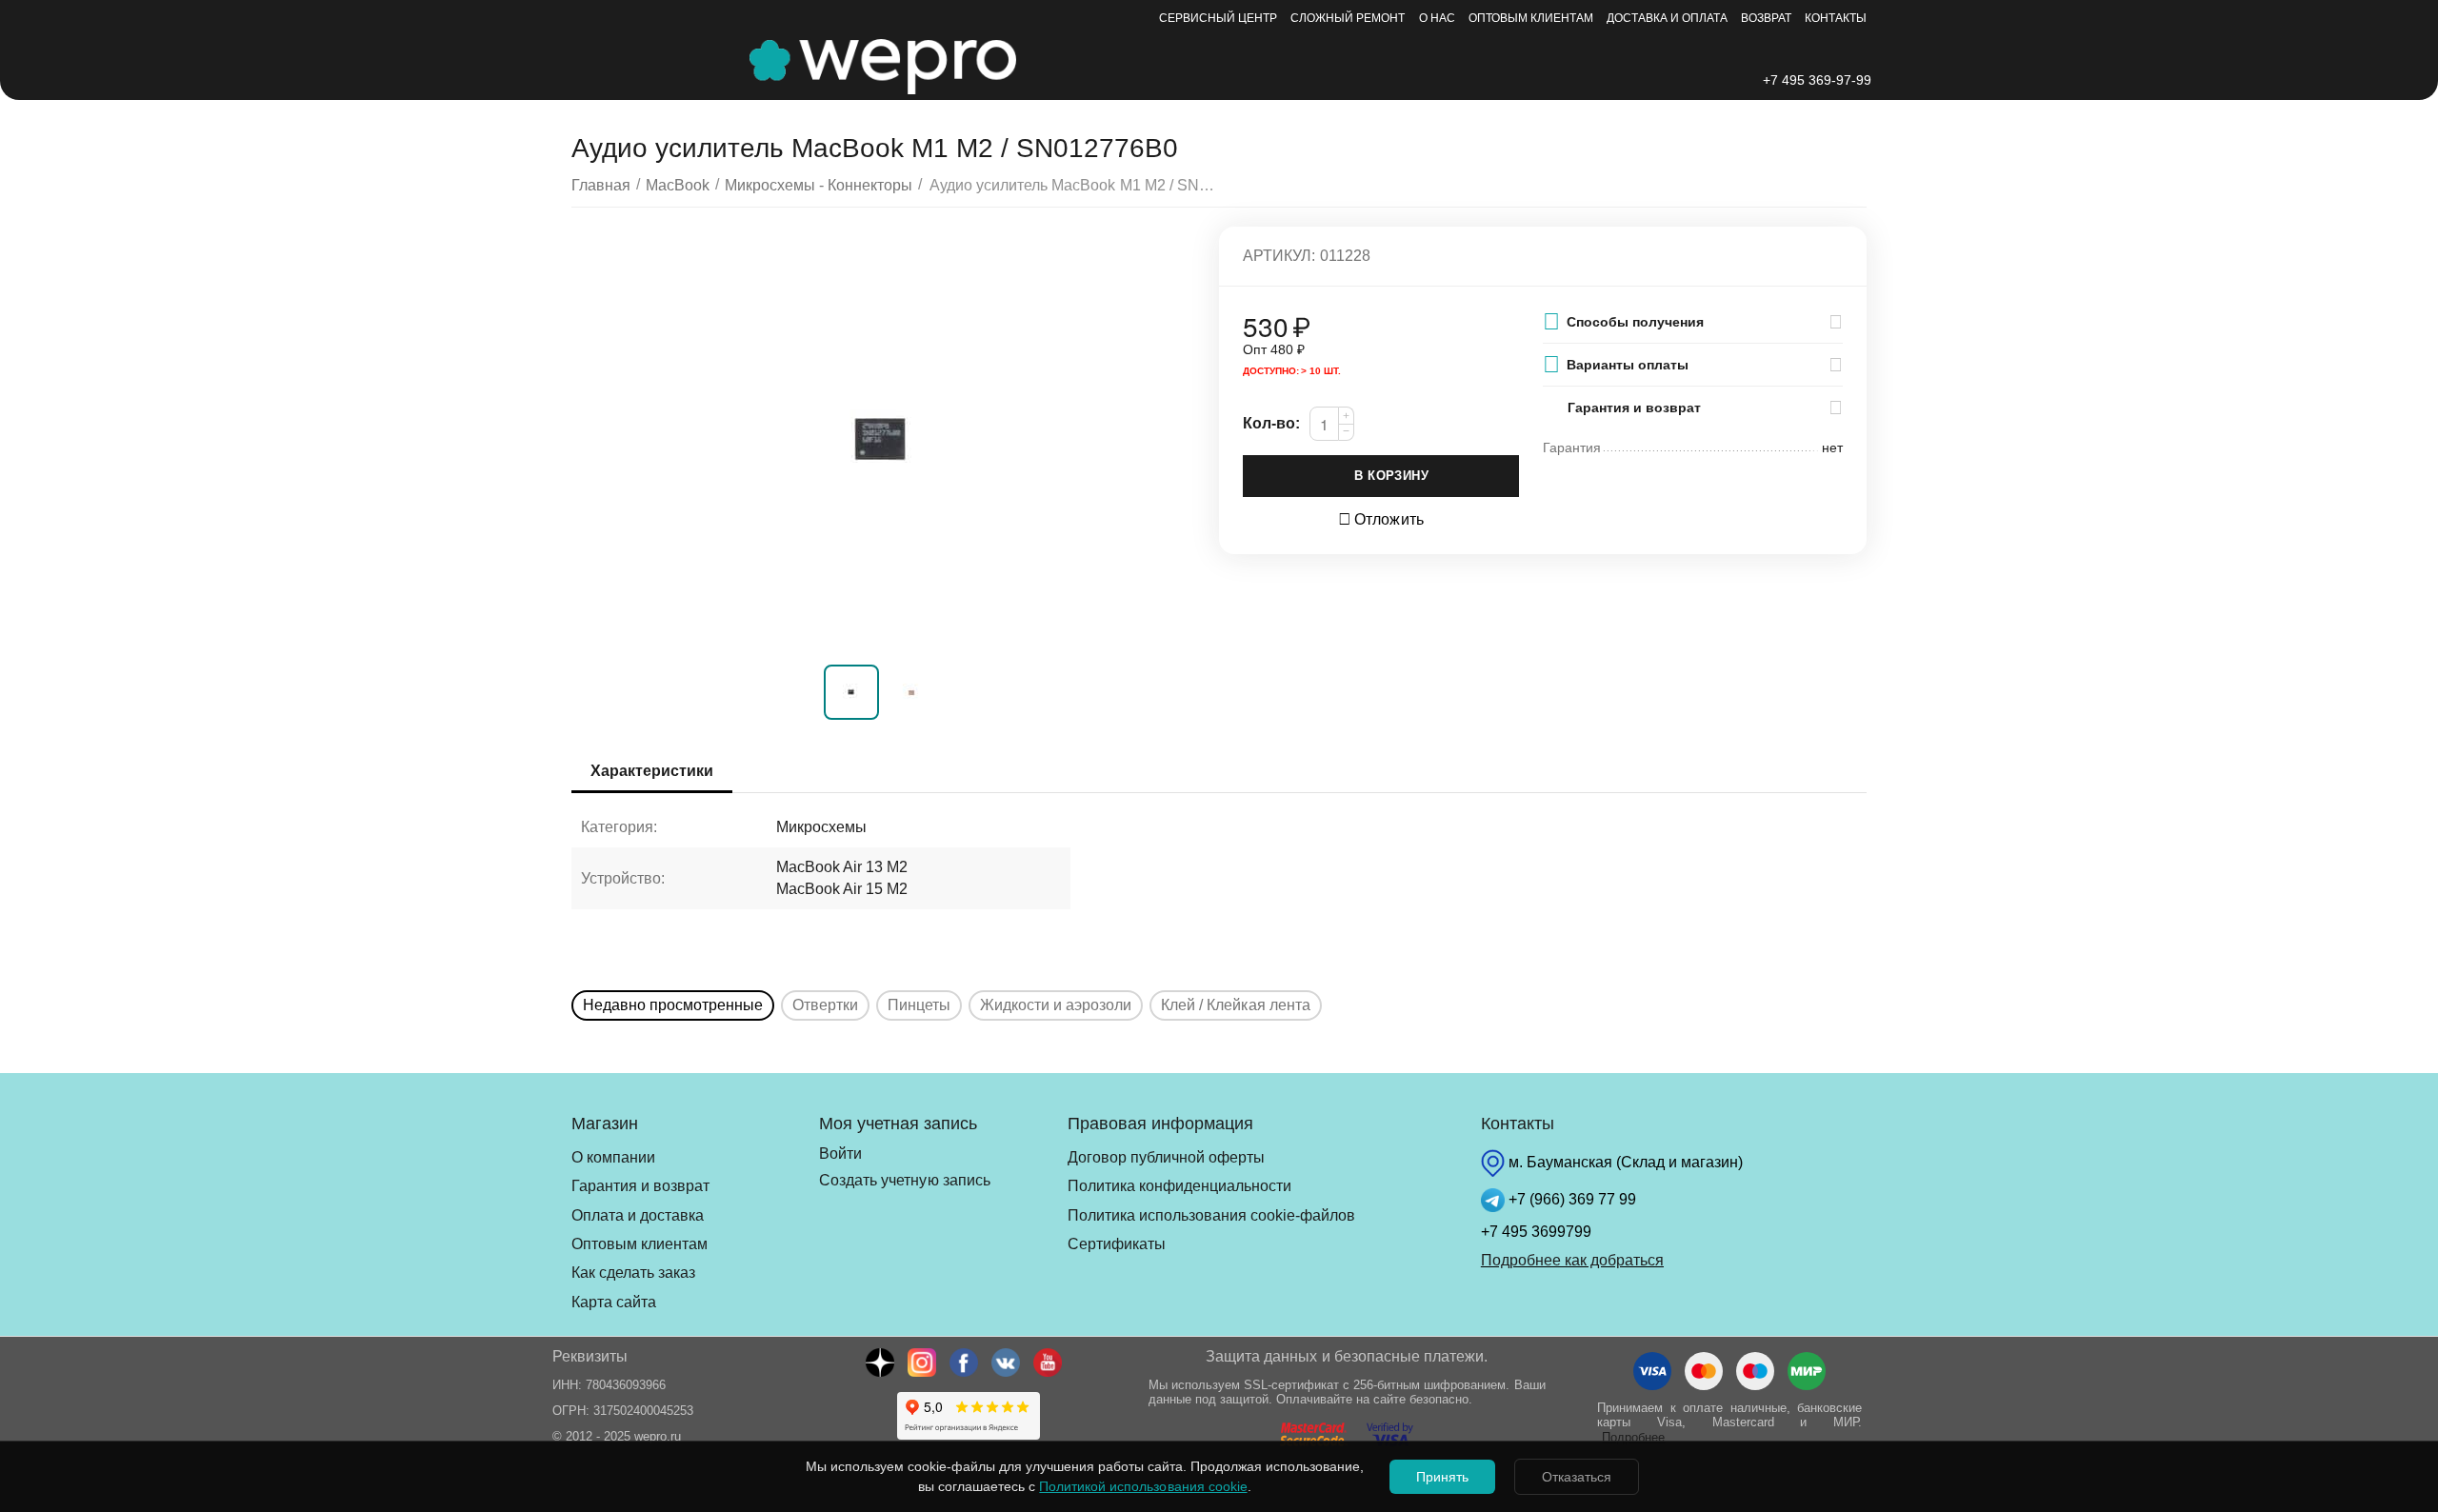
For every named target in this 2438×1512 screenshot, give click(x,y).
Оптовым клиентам (1531, 18)
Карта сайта (614, 1302)
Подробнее (1633, 1437)
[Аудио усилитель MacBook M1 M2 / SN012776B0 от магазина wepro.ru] (883, 441)
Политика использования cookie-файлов (1211, 1215)
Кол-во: (1271, 423)
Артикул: (1279, 256)
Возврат (1766, 18)
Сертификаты (1117, 1244)
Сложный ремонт (1348, 18)
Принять (1442, 1477)
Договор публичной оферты (1166, 1157)
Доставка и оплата (1667, 18)
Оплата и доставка (638, 1215)
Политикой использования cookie (1143, 1486)
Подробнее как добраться (1572, 1260)
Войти (840, 1154)
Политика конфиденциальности (1179, 1186)
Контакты (1836, 18)
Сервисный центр (1218, 18)
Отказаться (1577, 1477)
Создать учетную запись (904, 1180)
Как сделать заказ (633, 1273)
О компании (613, 1157)
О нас (1437, 18)
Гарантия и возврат (640, 1186)
